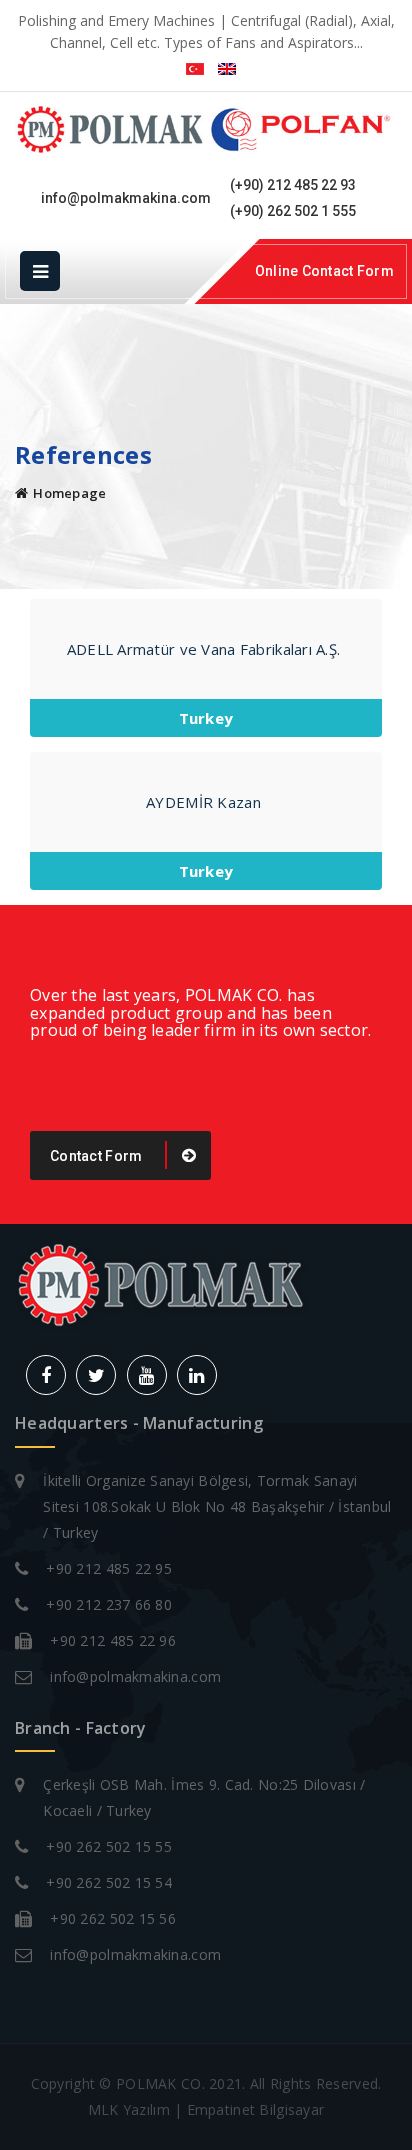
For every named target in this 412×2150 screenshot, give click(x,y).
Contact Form (98, 1156)
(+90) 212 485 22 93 (293, 185)
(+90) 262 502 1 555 (293, 211)
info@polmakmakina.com (126, 198)
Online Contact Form (324, 271)
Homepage (69, 493)
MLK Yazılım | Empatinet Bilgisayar (206, 2109)
